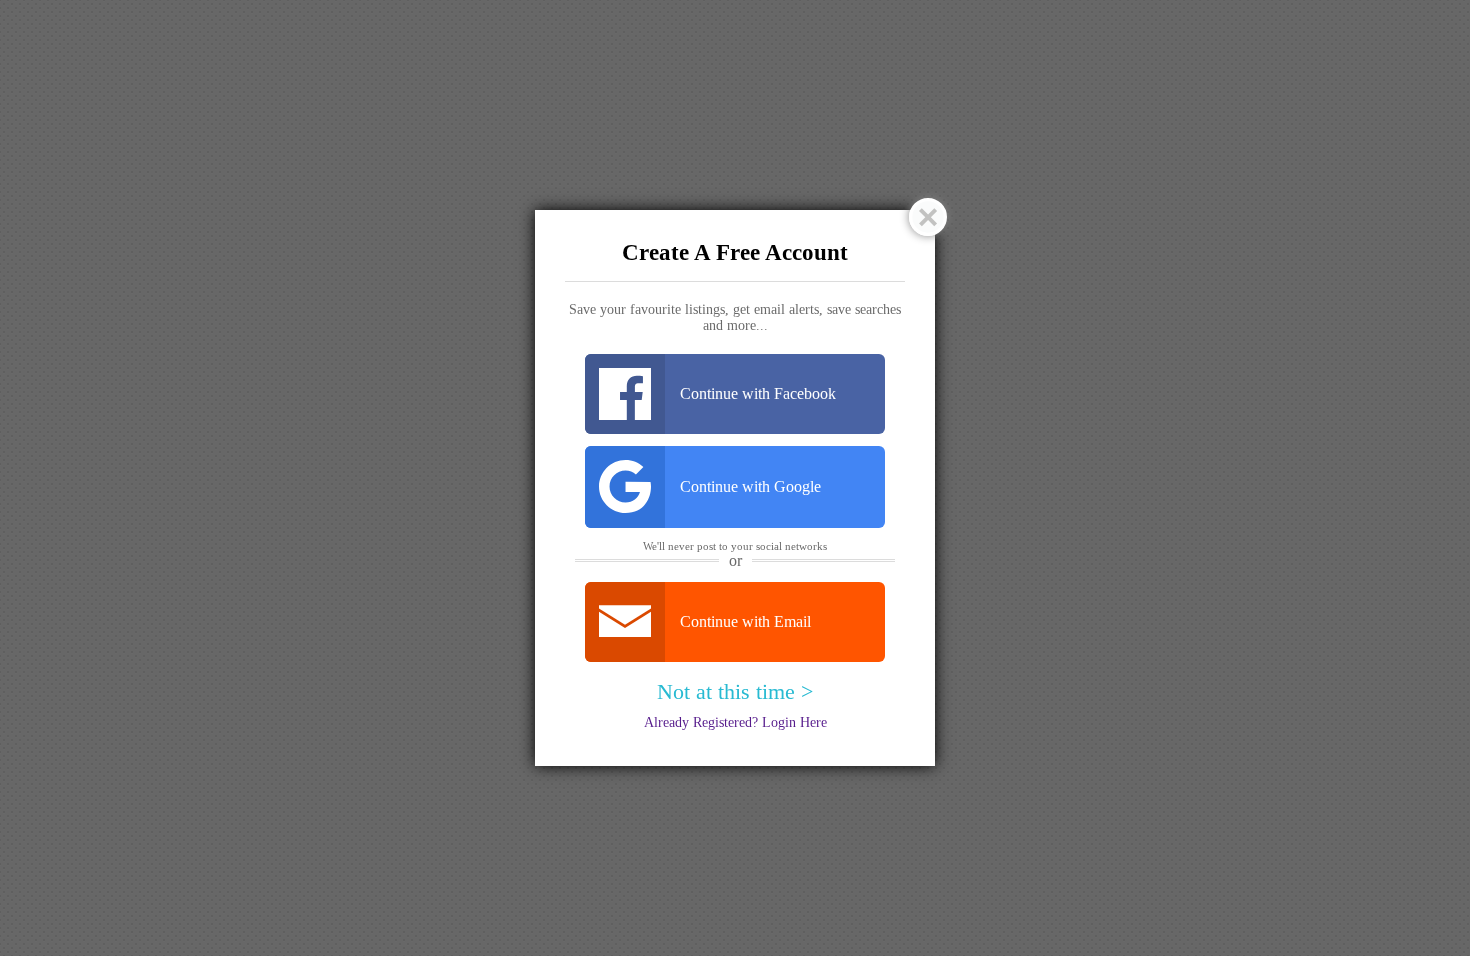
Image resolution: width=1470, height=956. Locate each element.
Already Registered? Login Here (735, 722)
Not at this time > (735, 691)
